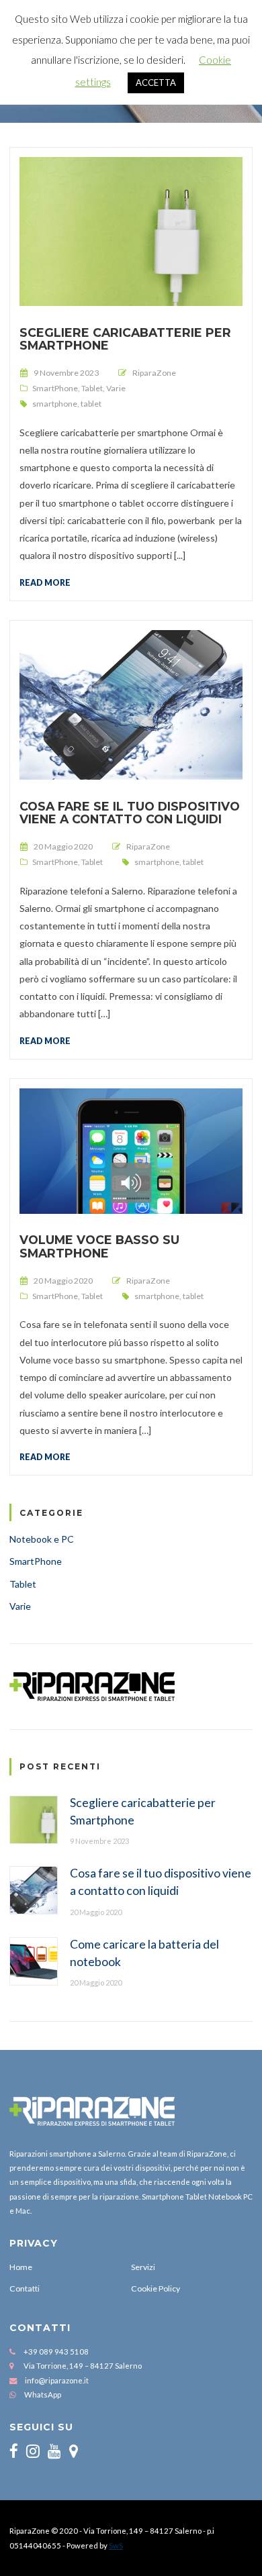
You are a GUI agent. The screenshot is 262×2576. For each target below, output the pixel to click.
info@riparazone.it (57, 2380)
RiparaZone (154, 373)
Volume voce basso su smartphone (99, 1246)
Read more (45, 582)
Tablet (92, 388)
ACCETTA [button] (156, 83)
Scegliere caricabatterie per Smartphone (125, 339)
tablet (91, 404)
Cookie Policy (156, 2288)
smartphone (55, 404)
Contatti (25, 2288)
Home (21, 2267)
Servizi (143, 2267)
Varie (116, 388)
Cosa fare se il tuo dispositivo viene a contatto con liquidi (130, 813)
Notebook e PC (42, 1539)
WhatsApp (43, 2394)
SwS (116, 2545)
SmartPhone (55, 388)
